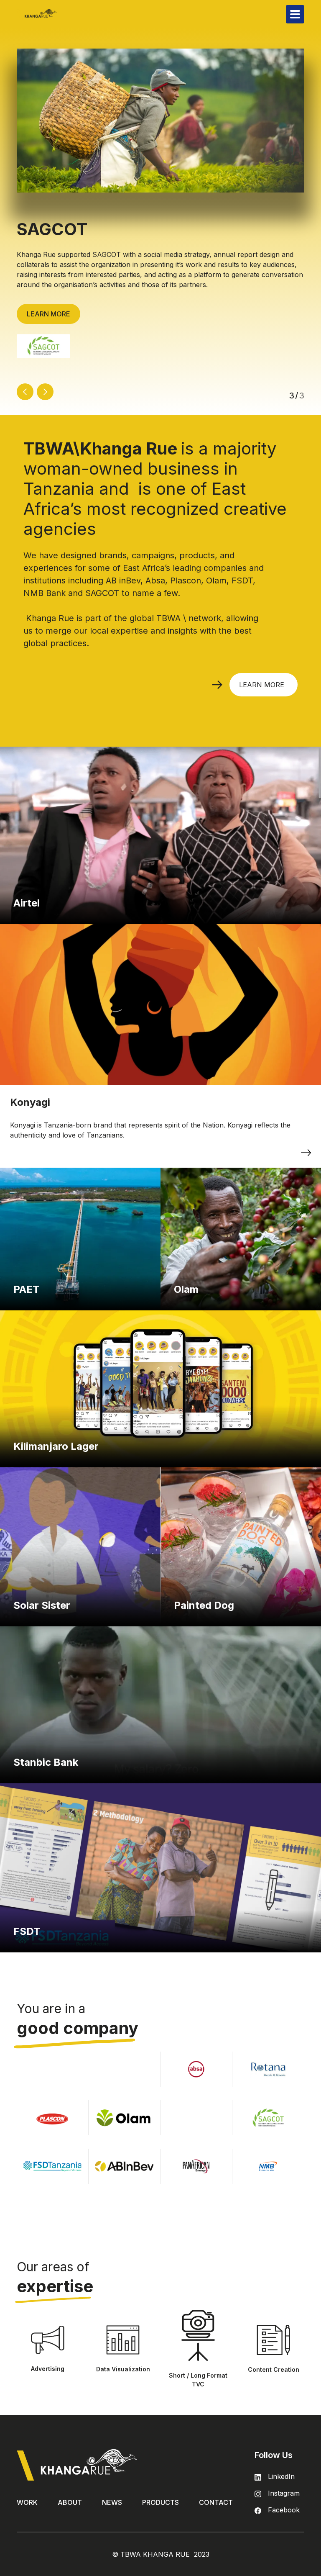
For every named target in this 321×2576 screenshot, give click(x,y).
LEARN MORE (48, 314)
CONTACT (216, 2502)
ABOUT (70, 2502)
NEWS (112, 2502)
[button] (295, 14)
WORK (27, 2502)
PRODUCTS (160, 2502)
